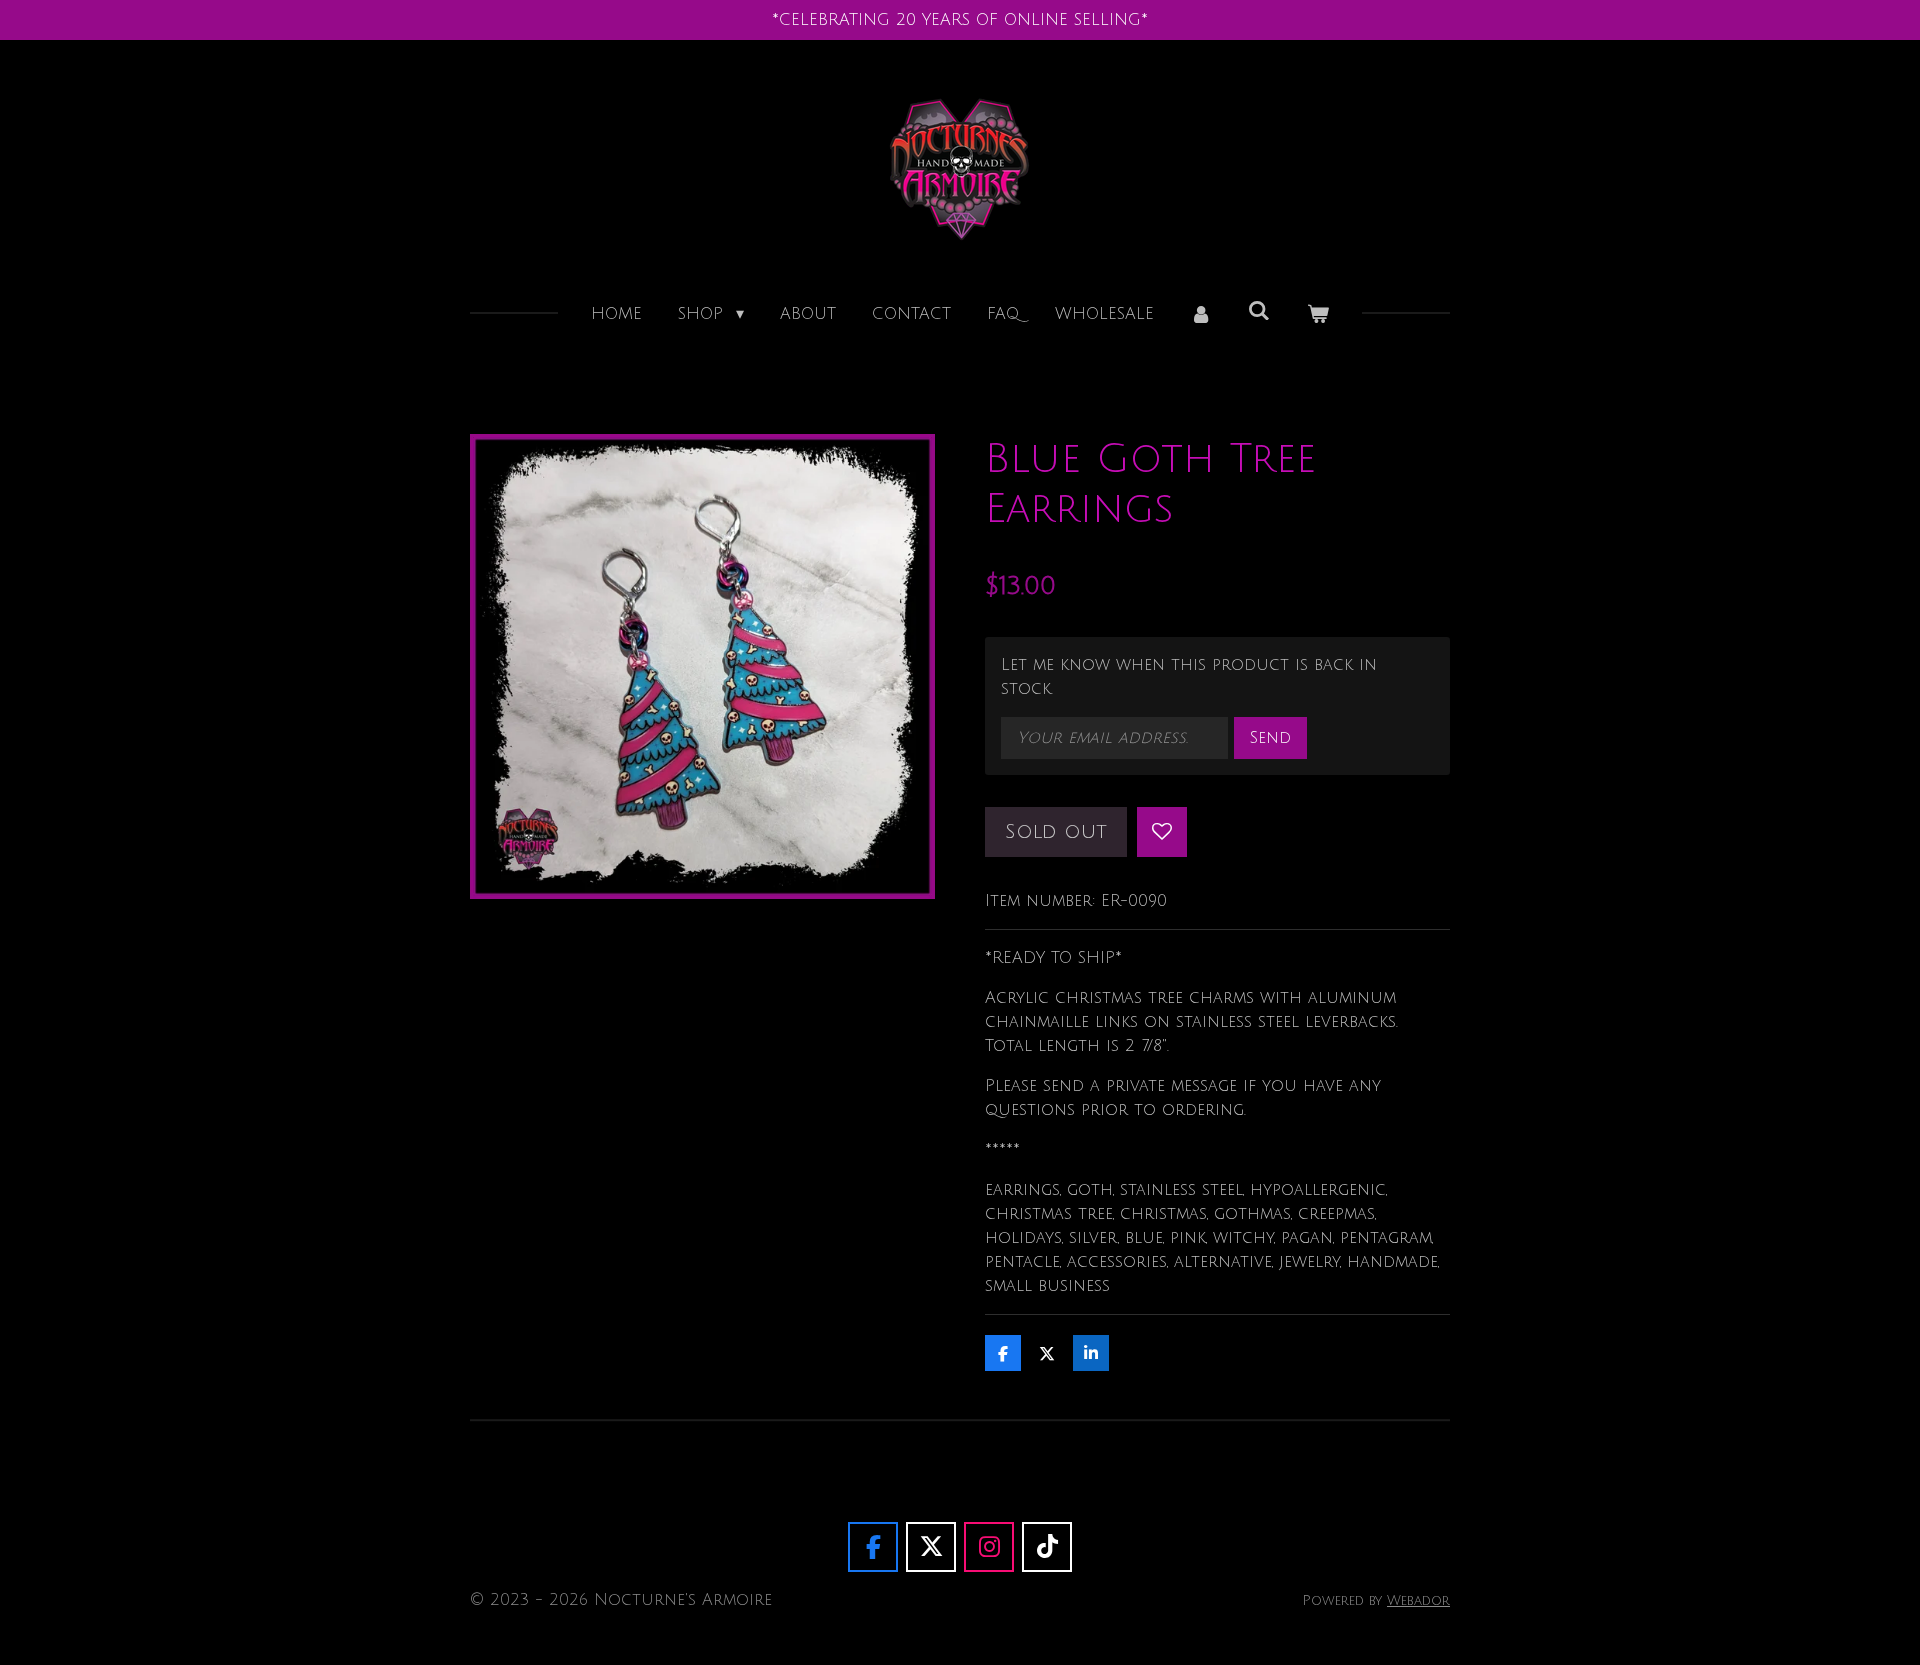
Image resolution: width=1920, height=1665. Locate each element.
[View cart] (1317, 314)
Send (1270, 738)
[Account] (1201, 314)
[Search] (1259, 311)
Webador (1418, 1600)
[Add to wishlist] (1162, 832)
